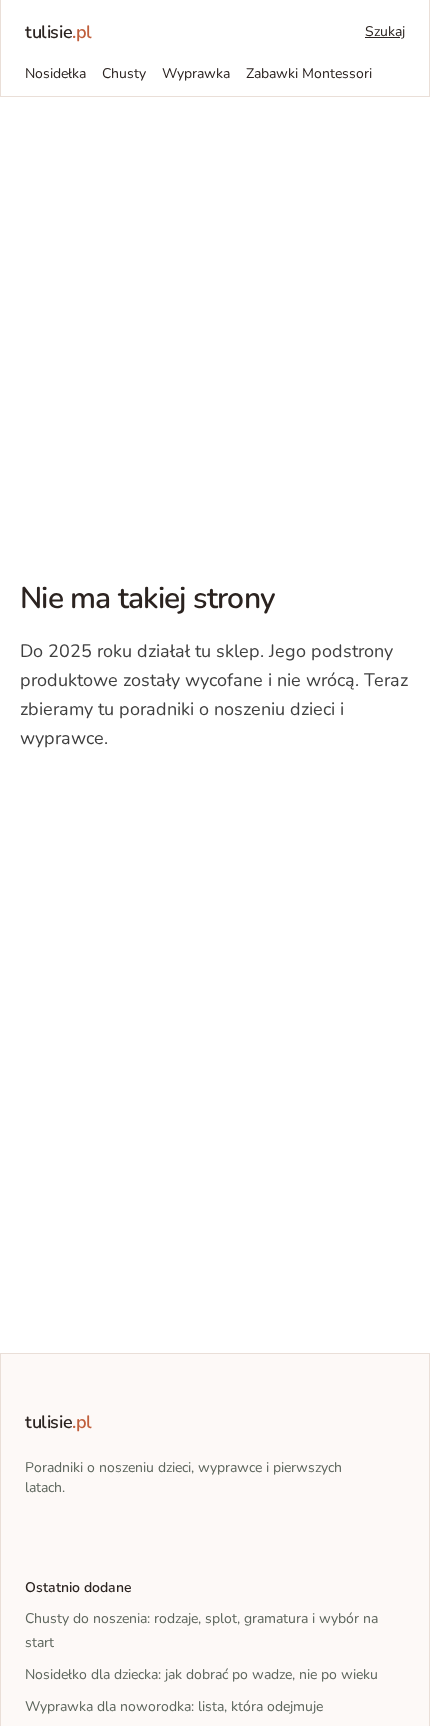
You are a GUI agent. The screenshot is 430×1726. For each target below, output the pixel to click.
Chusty (124, 73)
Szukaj (385, 31)
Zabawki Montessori (309, 73)
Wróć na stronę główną (124, 800)
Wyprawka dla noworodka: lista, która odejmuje (174, 1706)
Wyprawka (196, 73)
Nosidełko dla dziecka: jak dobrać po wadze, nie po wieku (201, 1674)
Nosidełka (55, 73)
